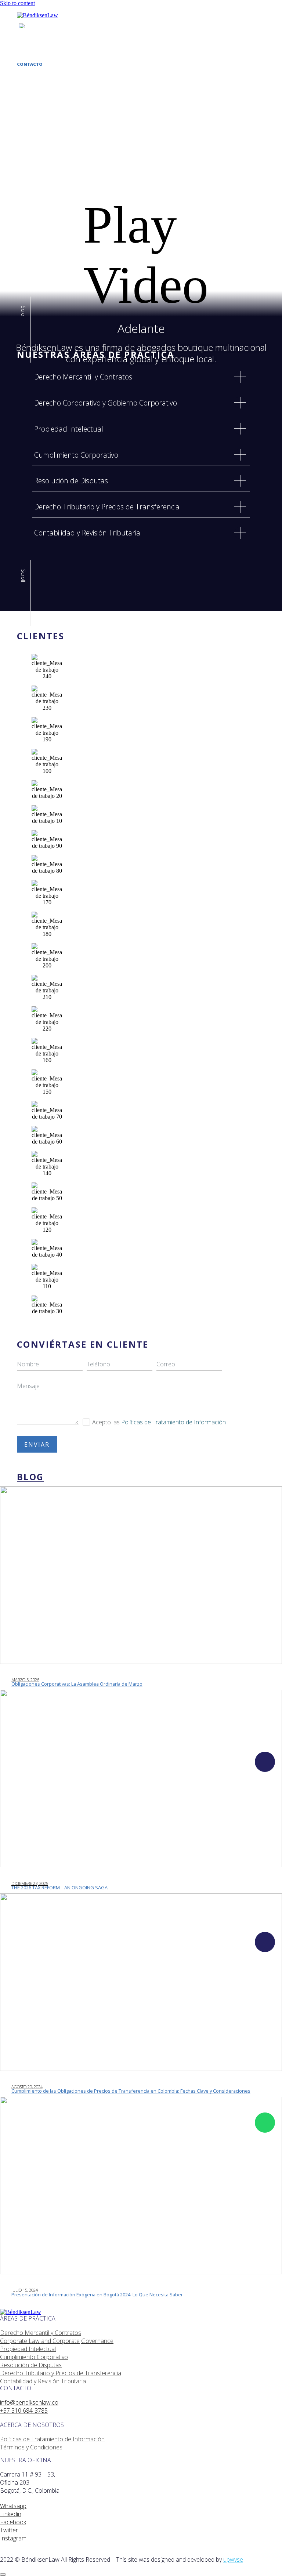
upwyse (233, 2559)
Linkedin (11, 2514)
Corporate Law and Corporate (40, 2341)
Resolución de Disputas (31, 2365)
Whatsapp (13, 2506)
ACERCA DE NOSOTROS (41, 52)
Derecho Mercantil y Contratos (41, 2333)
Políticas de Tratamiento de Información (173, 1422)
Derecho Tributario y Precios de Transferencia (61, 2373)
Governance (97, 2341)
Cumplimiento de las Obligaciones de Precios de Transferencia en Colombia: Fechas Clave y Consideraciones (131, 2091)
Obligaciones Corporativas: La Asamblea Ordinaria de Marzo (77, 1684)
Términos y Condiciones (31, 2447)
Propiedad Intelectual (28, 2349)
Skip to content (17, 3)
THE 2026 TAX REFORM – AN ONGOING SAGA (59, 1888)
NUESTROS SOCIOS (37, 56)
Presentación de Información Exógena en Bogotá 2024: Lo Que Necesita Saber (97, 2295)
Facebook (13, 2522)
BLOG (23, 60)
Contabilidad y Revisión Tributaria (43, 2381)
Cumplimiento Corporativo (34, 2357)
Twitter (9, 2530)
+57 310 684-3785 (24, 2410)
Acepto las (159, 1422)
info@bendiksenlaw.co (29, 2402)
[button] (141, 223)
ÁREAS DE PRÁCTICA (38, 48)
